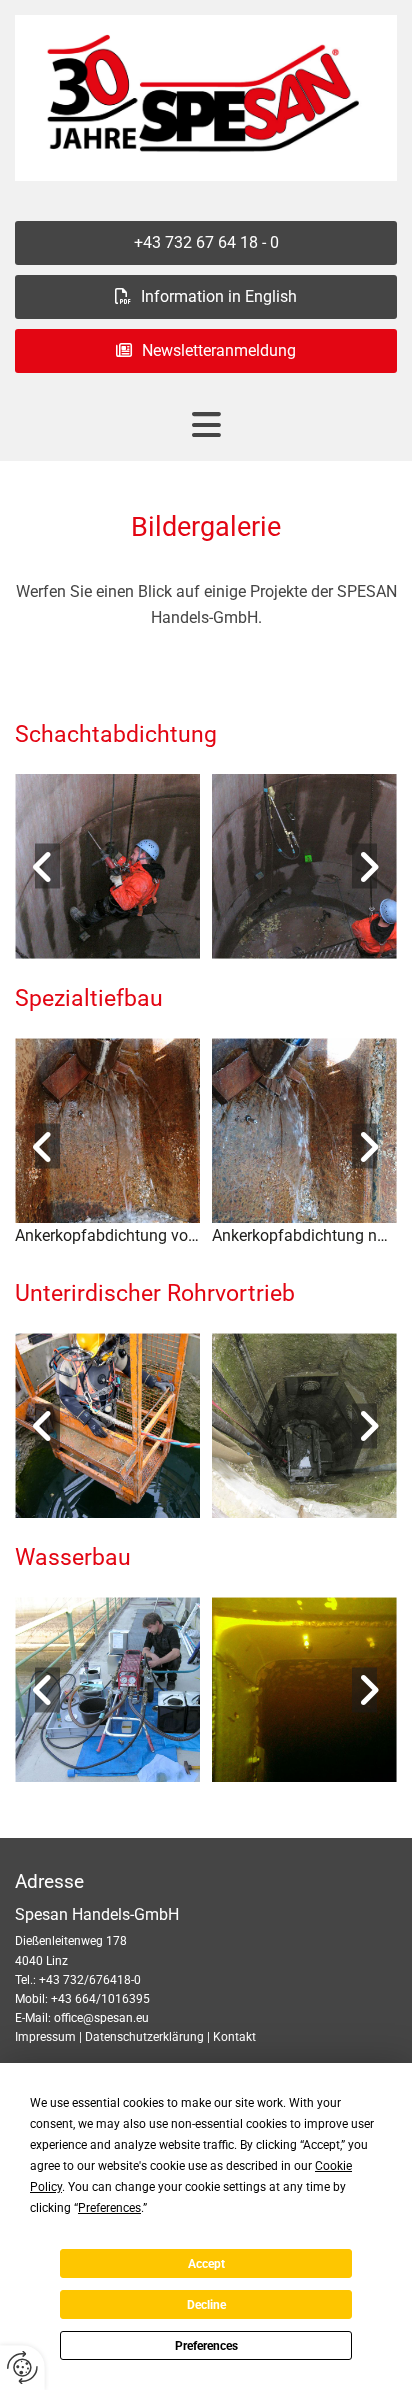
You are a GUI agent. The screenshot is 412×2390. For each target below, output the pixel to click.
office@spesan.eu (101, 2018)
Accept (206, 2264)
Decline (206, 2305)
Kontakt (234, 2037)
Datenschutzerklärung (144, 2037)
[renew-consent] (22, 2367)
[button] (206, 243)
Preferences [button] (109, 2208)
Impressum (45, 2037)
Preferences (206, 2346)
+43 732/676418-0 (90, 1980)
